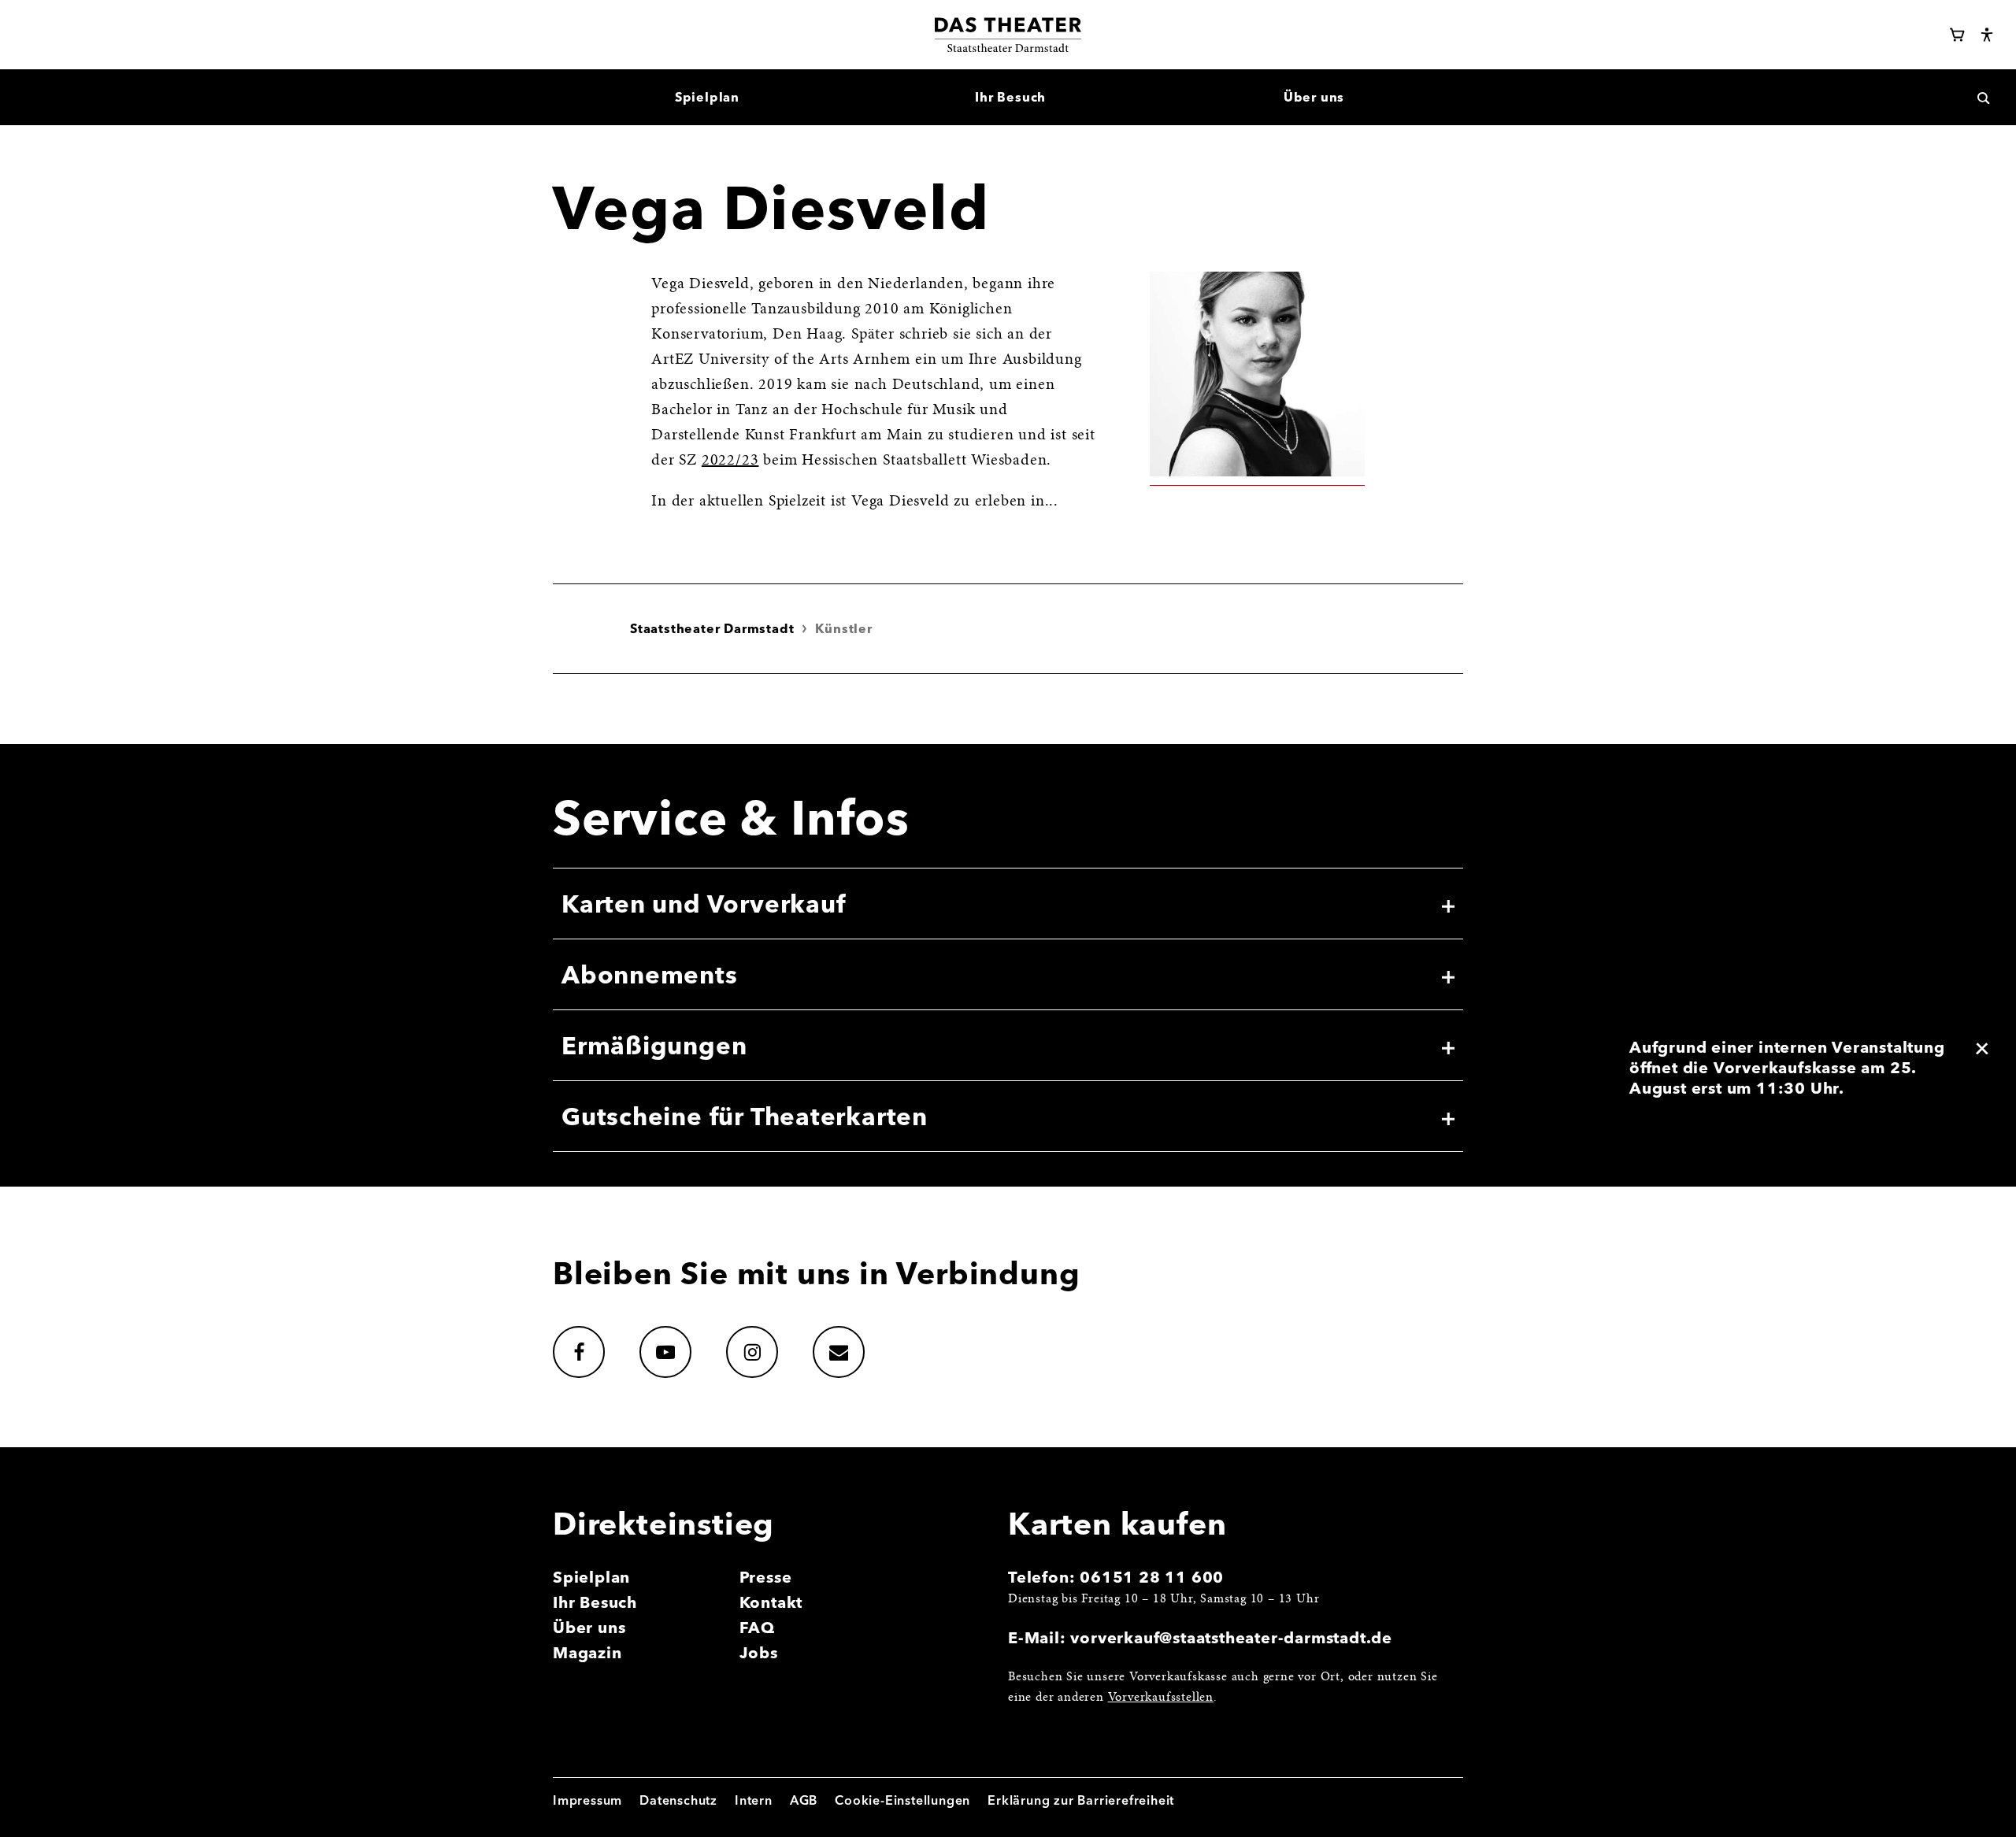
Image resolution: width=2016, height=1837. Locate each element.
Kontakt (771, 1602)
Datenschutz (678, 1800)
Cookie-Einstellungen (902, 1800)
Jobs (759, 1652)
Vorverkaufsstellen (1161, 1698)
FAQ (757, 1627)
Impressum (587, 1800)
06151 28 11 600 (1152, 1577)
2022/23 (730, 461)
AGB (804, 1800)
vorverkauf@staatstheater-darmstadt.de (1231, 1637)
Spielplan (591, 1577)
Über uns (589, 1627)
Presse (766, 1577)
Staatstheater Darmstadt (712, 628)
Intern (754, 1800)
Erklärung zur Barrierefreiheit (1081, 1800)
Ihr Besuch (595, 1602)
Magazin (587, 1652)
